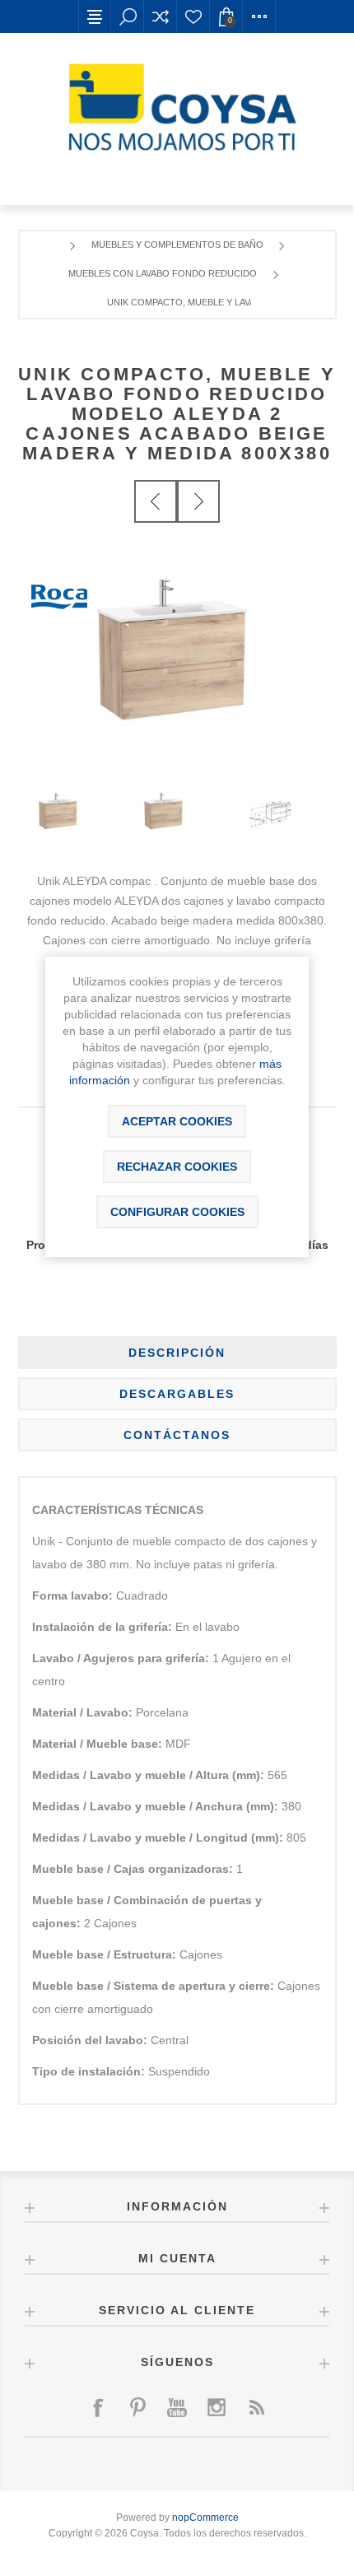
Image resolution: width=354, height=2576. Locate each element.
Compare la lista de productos (161, 16)
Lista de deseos (193, 16)
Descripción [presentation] (177, 1353)
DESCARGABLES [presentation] (177, 1394)
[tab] (177, 1353)
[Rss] (256, 2407)
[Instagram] (217, 2407)
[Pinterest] (137, 2407)
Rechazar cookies (177, 1167)
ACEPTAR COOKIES (177, 1121)
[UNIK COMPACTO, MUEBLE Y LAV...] (156, 501)
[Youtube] (177, 2407)
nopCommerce (205, 2518)
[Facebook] (98, 2407)
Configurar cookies (177, 1212)
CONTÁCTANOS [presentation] (177, 1435)
